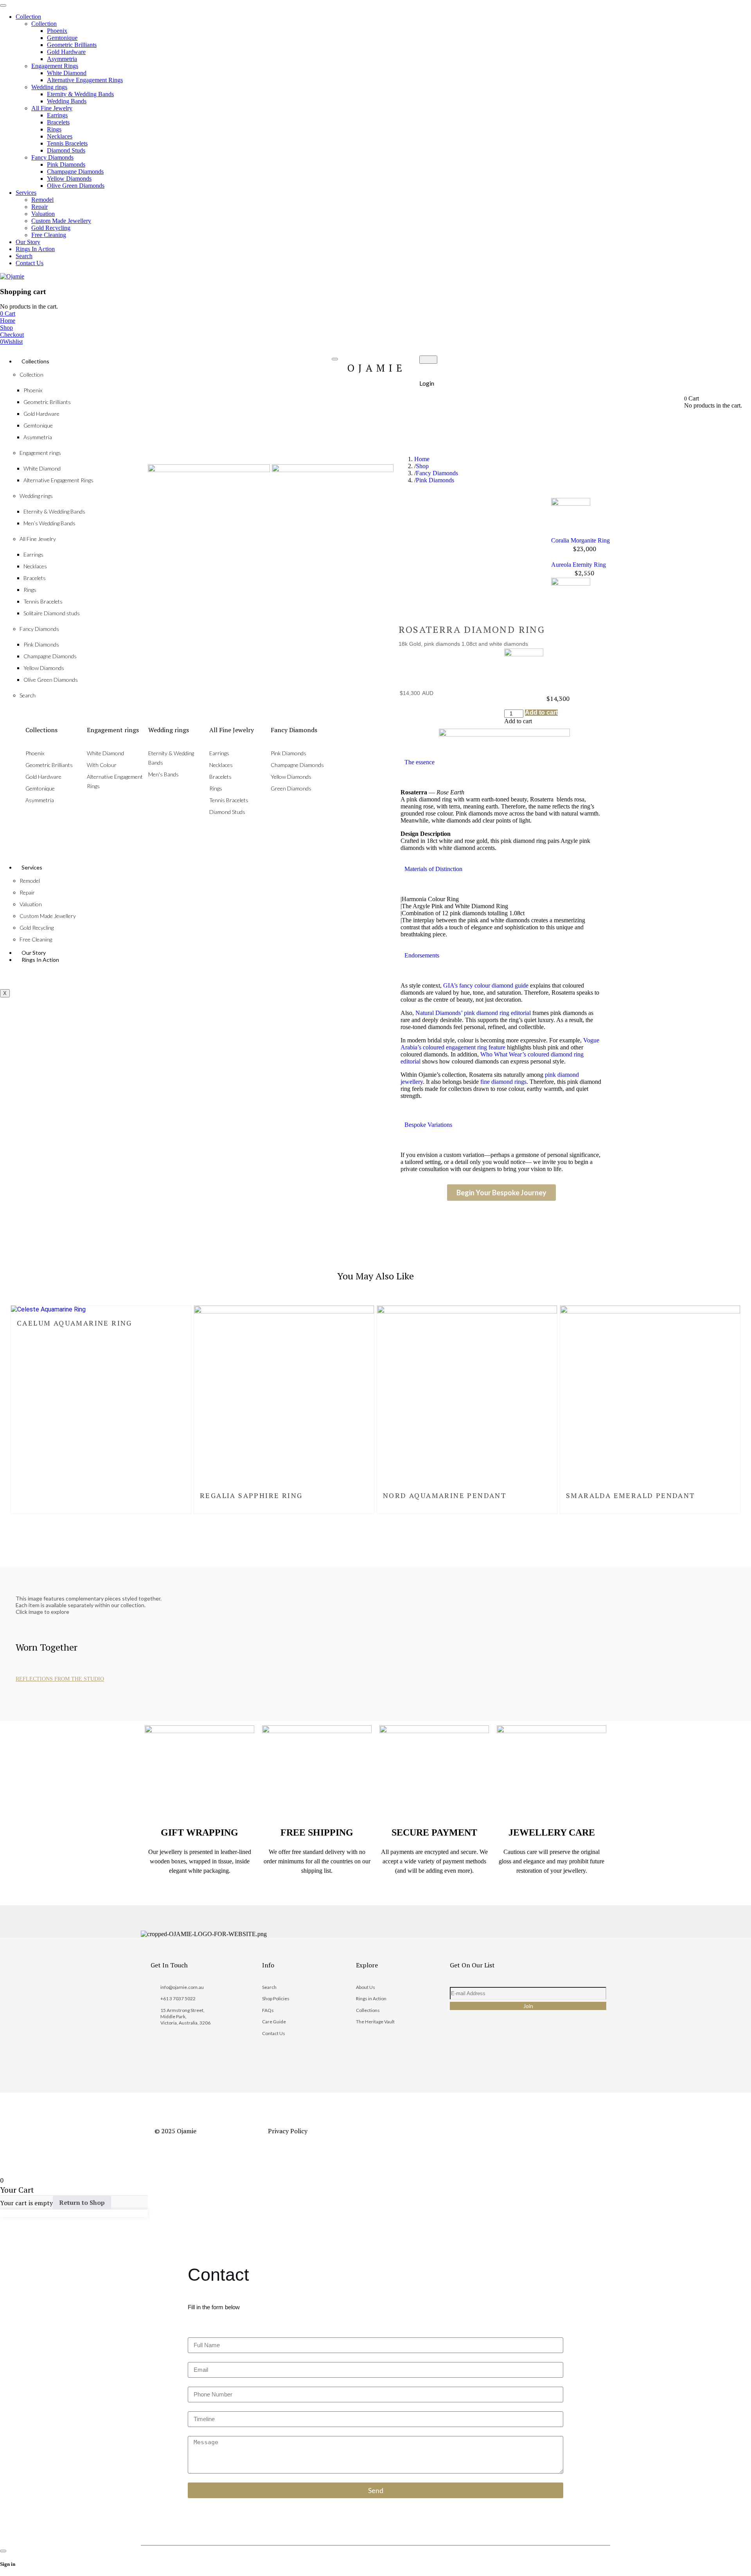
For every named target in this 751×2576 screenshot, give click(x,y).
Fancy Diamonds (437, 473)
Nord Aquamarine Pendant (445, 1495)
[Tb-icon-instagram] (487, 2051)
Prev (580, 494)
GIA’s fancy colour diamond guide (486, 985)
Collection (31, 375)
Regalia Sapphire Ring (251, 1495)
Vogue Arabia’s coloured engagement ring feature (500, 1044)
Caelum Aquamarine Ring (75, 1323)
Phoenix (33, 390)
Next (580, 557)
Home (422, 459)
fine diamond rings (503, 1082)
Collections (35, 361)
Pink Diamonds (435, 480)
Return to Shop (82, 2202)
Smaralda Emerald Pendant (631, 1495)
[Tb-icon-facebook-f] (461, 2051)
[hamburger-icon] (335, 359)
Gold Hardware (41, 414)
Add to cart (541, 713)
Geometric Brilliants (47, 402)
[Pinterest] (513, 2051)
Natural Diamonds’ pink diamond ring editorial (473, 1013)
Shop (422, 466)
